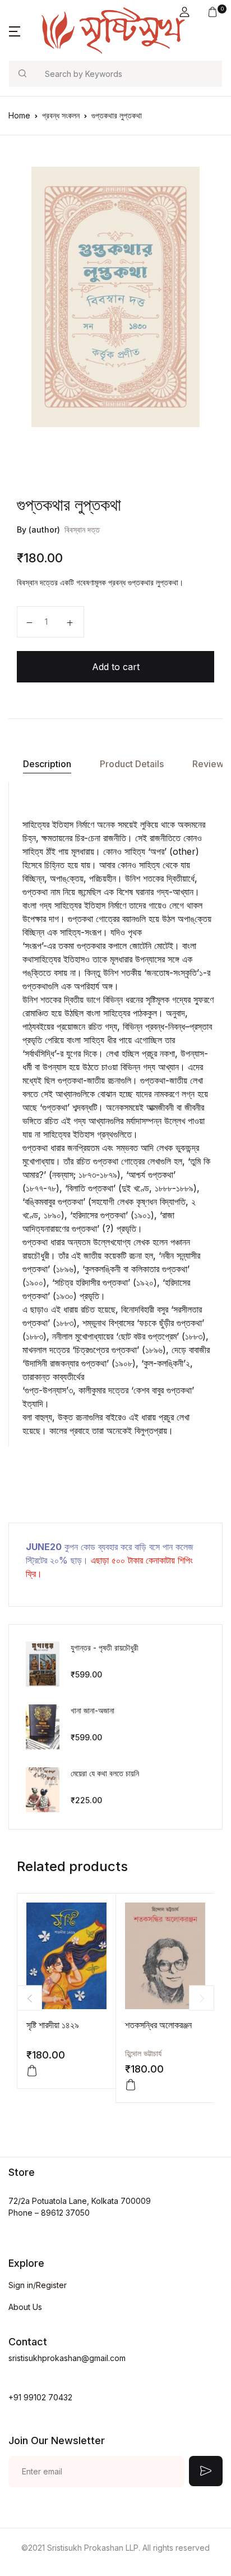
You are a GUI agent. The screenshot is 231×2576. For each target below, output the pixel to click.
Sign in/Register (38, 2285)
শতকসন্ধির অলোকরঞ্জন (158, 2025)
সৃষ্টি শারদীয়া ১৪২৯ (53, 2025)
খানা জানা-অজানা (93, 1710)
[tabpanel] (115, 297)
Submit (206, 2471)
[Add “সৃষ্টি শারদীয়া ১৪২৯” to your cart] (32, 2071)
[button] (184, 12)
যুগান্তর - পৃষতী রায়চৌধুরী (105, 1647)
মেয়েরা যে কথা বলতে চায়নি (105, 1773)
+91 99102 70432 (40, 2397)
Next (202, 1998)
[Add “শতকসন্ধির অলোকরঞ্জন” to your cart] (131, 2085)
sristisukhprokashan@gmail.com (67, 2358)
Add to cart (116, 667)
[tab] (47, 764)
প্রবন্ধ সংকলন (61, 115)
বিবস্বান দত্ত (82, 530)
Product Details (132, 764)
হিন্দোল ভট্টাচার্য (143, 2053)
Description (47, 764)
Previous (29, 1998)
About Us (25, 2307)
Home (19, 115)
